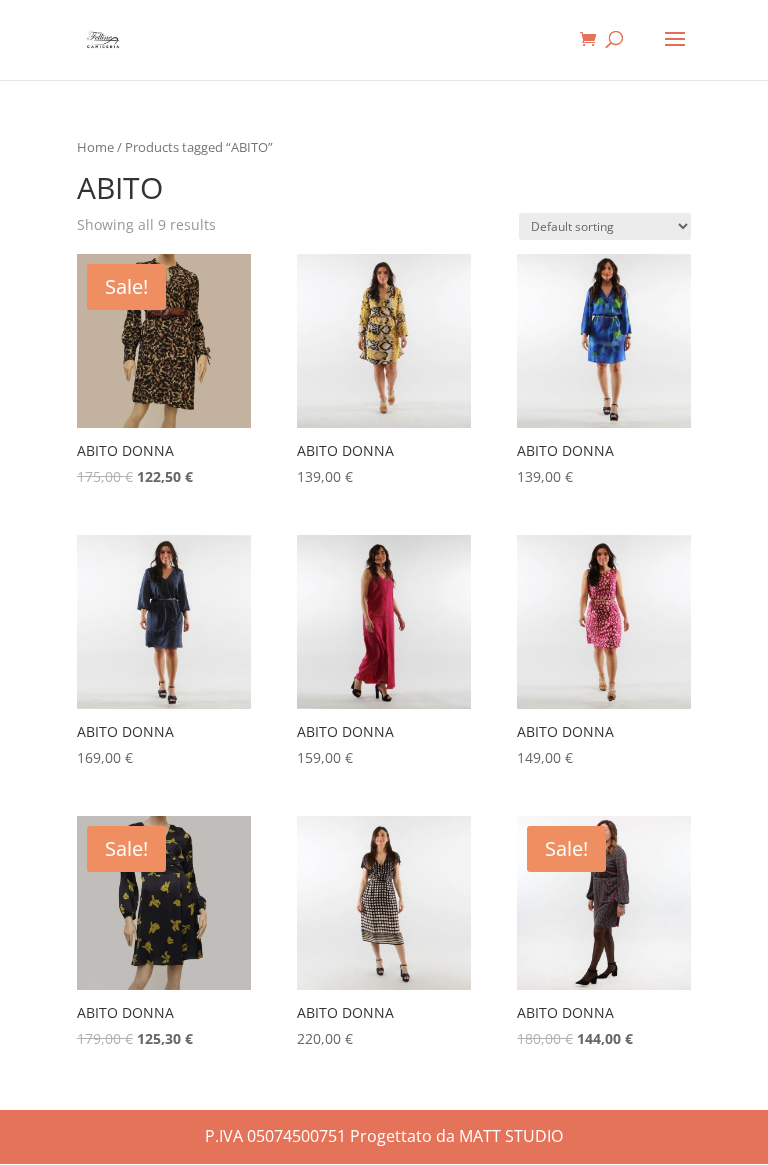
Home (95, 147)
